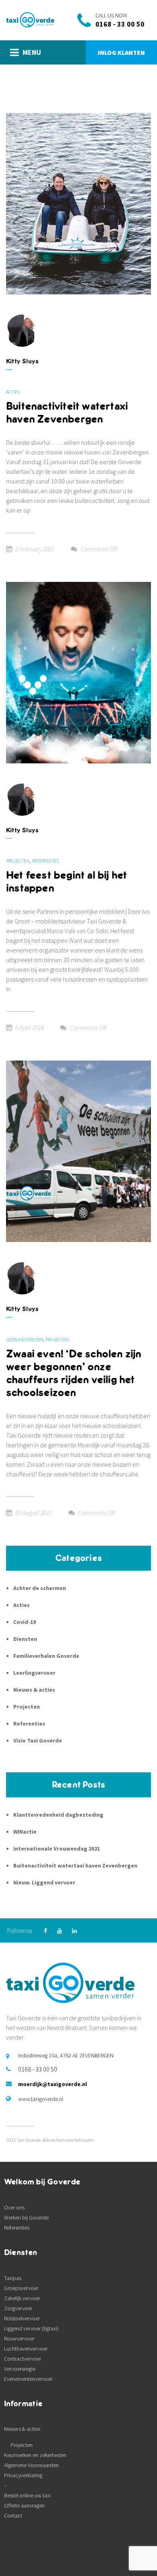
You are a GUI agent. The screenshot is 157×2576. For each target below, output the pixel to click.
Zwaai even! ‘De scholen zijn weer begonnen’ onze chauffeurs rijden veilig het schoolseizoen (74, 1373)
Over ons (14, 2207)
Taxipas (13, 2278)
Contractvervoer (23, 2359)
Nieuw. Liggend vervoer (44, 1882)
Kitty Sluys (22, 361)
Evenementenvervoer (28, 2379)
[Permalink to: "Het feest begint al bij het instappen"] (78, 672)
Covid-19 (25, 1622)
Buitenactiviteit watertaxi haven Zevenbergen (67, 413)
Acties (13, 392)
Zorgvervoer (18, 2308)
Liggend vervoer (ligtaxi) (31, 2328)
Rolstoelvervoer (22, 2318)
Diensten (25, 1639)
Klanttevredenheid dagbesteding (58, 1815)
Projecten (18, 861)
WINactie (25, 1832)
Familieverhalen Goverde (46, 1656)
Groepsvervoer (21, 2288)
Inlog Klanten (121, 52)
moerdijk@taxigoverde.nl (53, 2084)
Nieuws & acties (34, 1690)
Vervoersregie (20, 2369)
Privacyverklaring (23, 2475)
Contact (13, 2516)
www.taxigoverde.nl (41, 2099)
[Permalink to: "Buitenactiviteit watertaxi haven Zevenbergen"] (78, 203)
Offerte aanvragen (24, 2505)
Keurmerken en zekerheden (35, 2455)
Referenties (45, 861)
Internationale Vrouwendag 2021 (57, 1849)
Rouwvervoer (19, 2338)
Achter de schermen (40, 1588)
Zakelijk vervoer (22, 2298)
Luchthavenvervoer (26, 2349)
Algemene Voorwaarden (31, 2465)
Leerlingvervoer (24, 1339)
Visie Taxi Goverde (38, 1740)
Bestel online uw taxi (27, 2495)
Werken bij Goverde (26, 2218)
